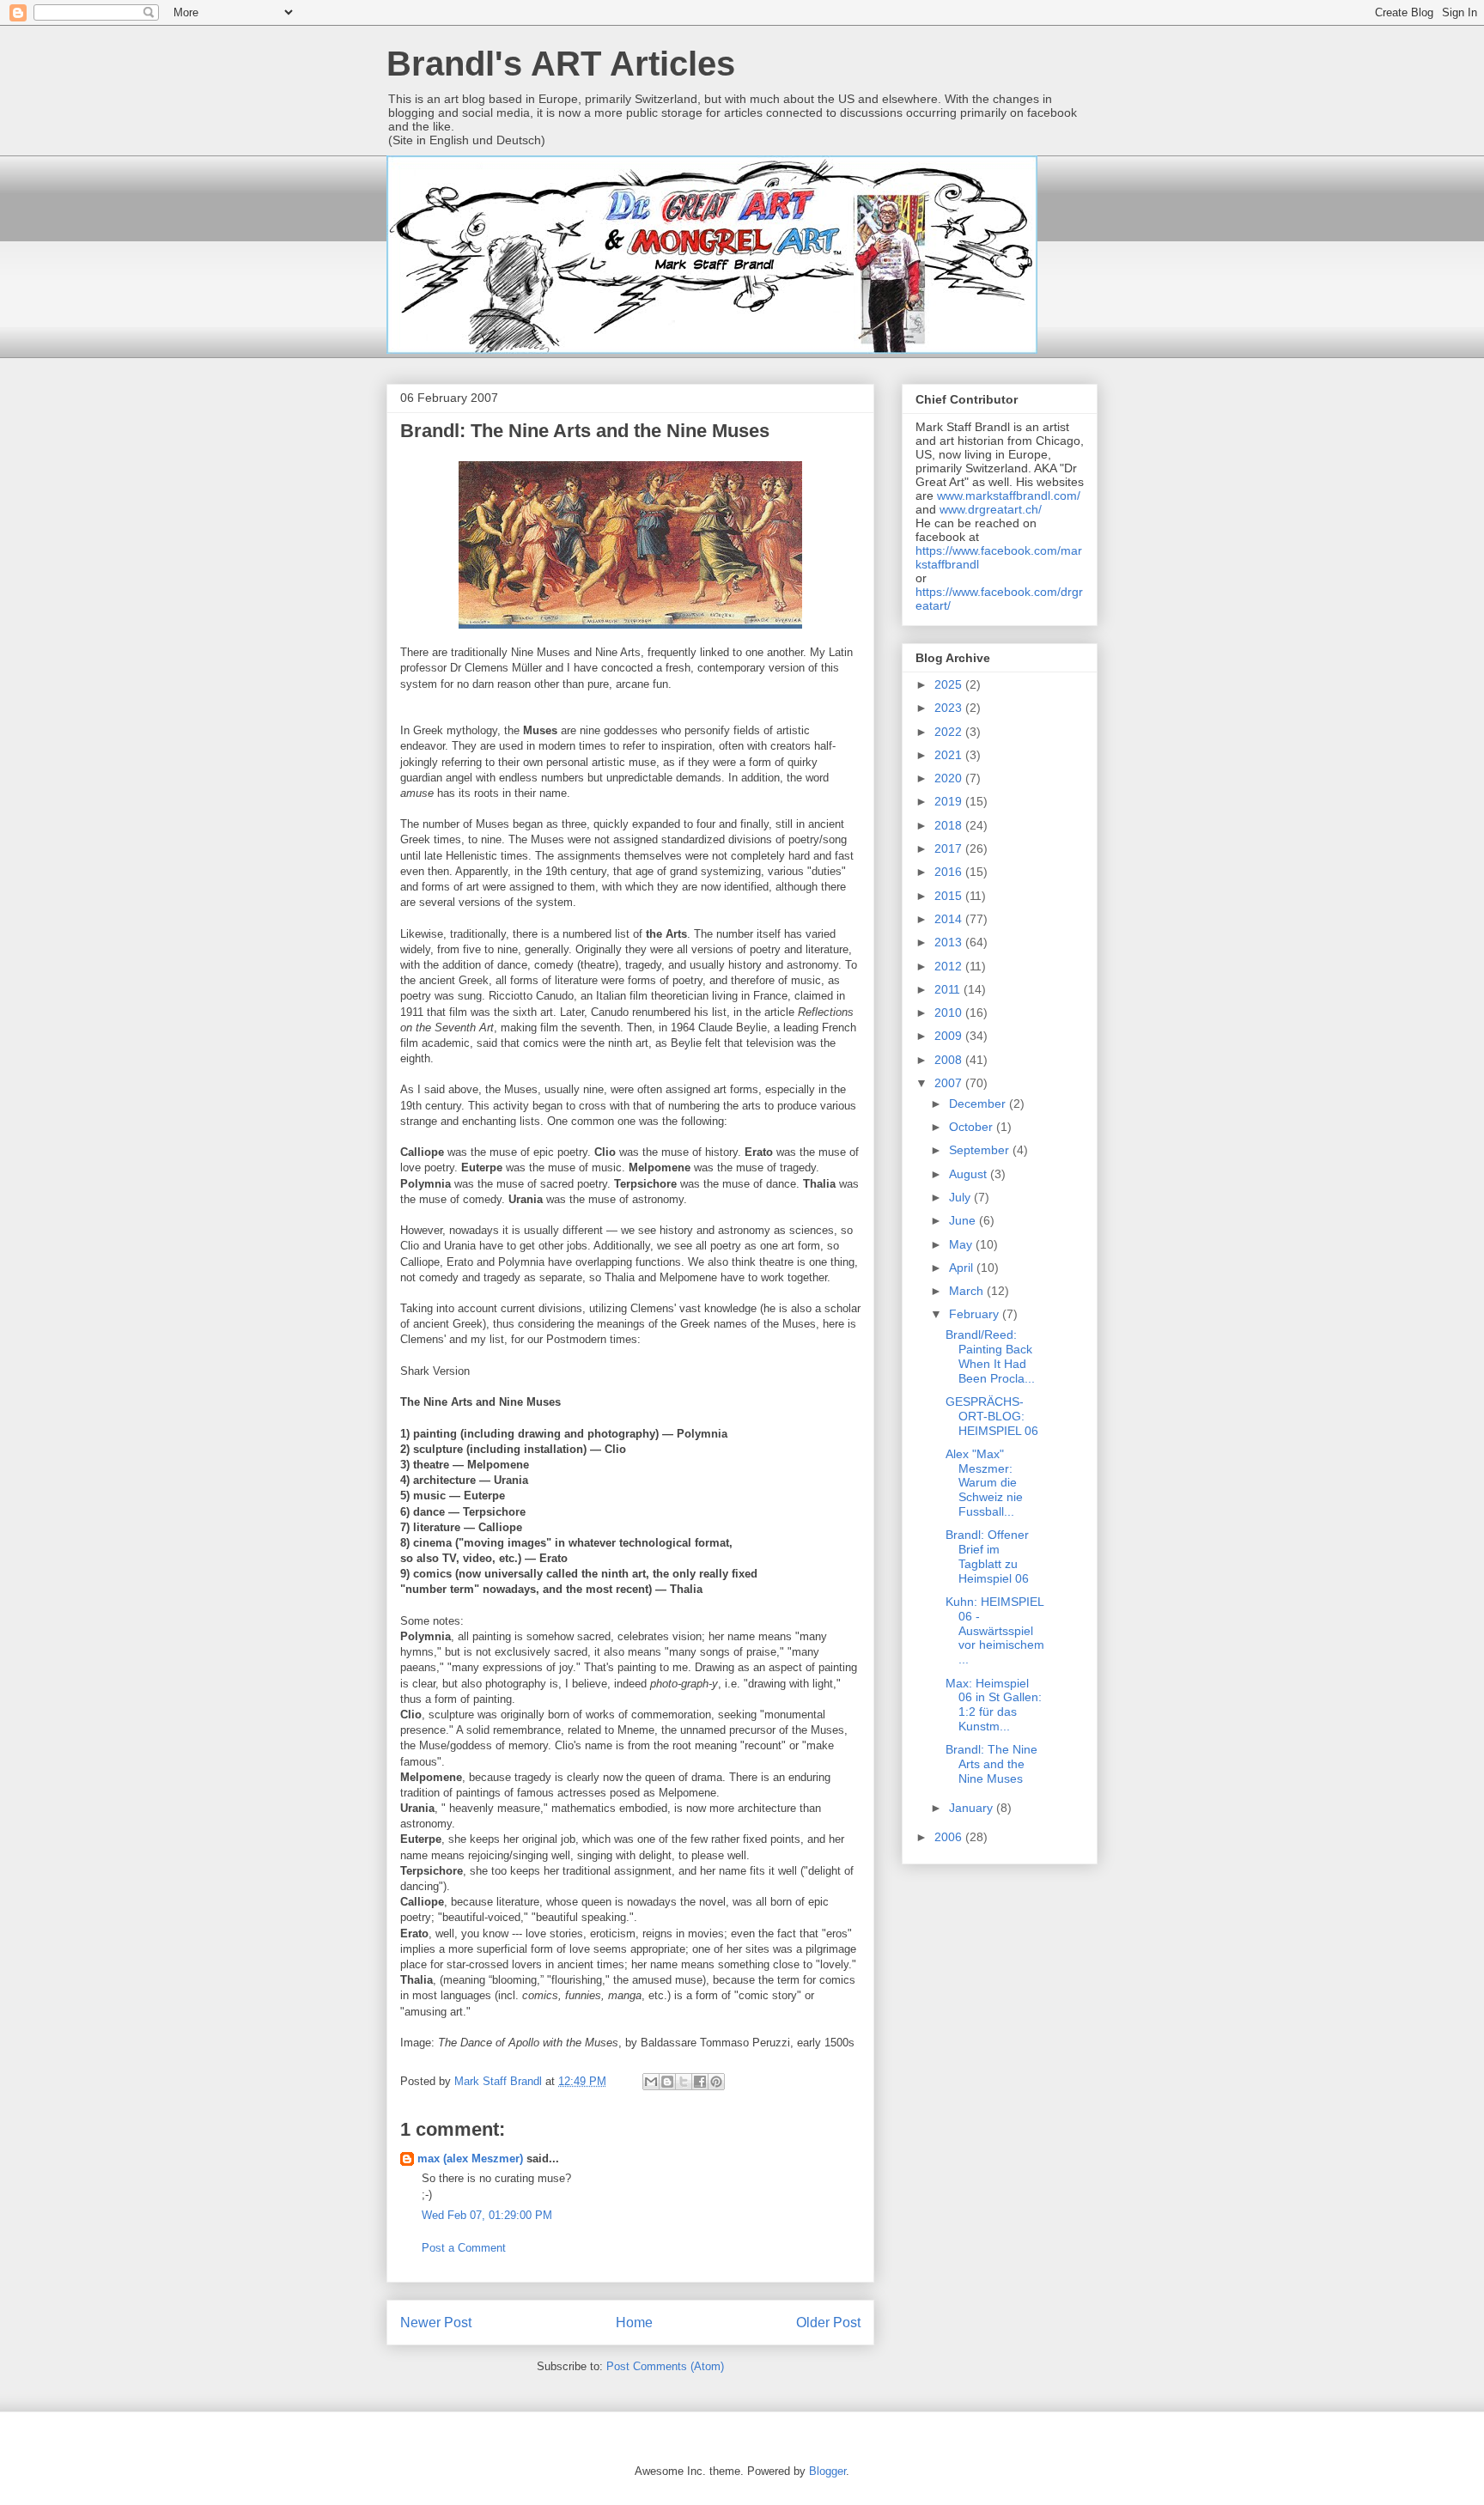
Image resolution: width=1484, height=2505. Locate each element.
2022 (950, 732)
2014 (950, 919)
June (964, 1220)
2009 (950, 1036)
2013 (950, 942)
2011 (949, 989)
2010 (950, 1012)
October (973, 1127)
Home (634, 2323)
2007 (950, 1083)
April (963, 1268)
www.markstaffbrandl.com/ (1009, 496)
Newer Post (436, 2323)
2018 (950, 825)
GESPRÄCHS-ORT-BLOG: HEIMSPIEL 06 (992, 1416)
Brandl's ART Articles (561, 64)
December (979, 1104)
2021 (950, 755)
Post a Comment (464, 2248)
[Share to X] (684, 2082)
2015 (950, 896)
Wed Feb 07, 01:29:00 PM (487, 2215)
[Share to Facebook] (700, 2082)
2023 (950, 708)
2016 (950, 872)
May (962, 1244)
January (973, 1808)
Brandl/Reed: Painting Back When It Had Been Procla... (990, 1356)
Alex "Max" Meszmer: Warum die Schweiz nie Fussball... (984, 1483)
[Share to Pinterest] (716, 2082)
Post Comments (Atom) (665, 2366)
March (968, 1291)
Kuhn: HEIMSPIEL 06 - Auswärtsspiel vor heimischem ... (995, 1630)
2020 (950, 778)
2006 (950, 1837)
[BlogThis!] (667, 2082)
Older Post (828, 2323)
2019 (950, 801)
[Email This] (651, 2082)
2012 (950, 966)
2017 (950, 848)
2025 (950, 684)
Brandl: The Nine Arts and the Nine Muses (991, 1764)
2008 (950, 1060)
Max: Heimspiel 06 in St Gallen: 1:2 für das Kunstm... (994, 1705)
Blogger (827, 2471)
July (961, 1197)
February (976, 1314)
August (970, 1174)
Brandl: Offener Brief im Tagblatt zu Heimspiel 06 (987, 1556)
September (981, 1150)
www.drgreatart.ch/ (991, 509)
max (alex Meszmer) (470, 2158)
